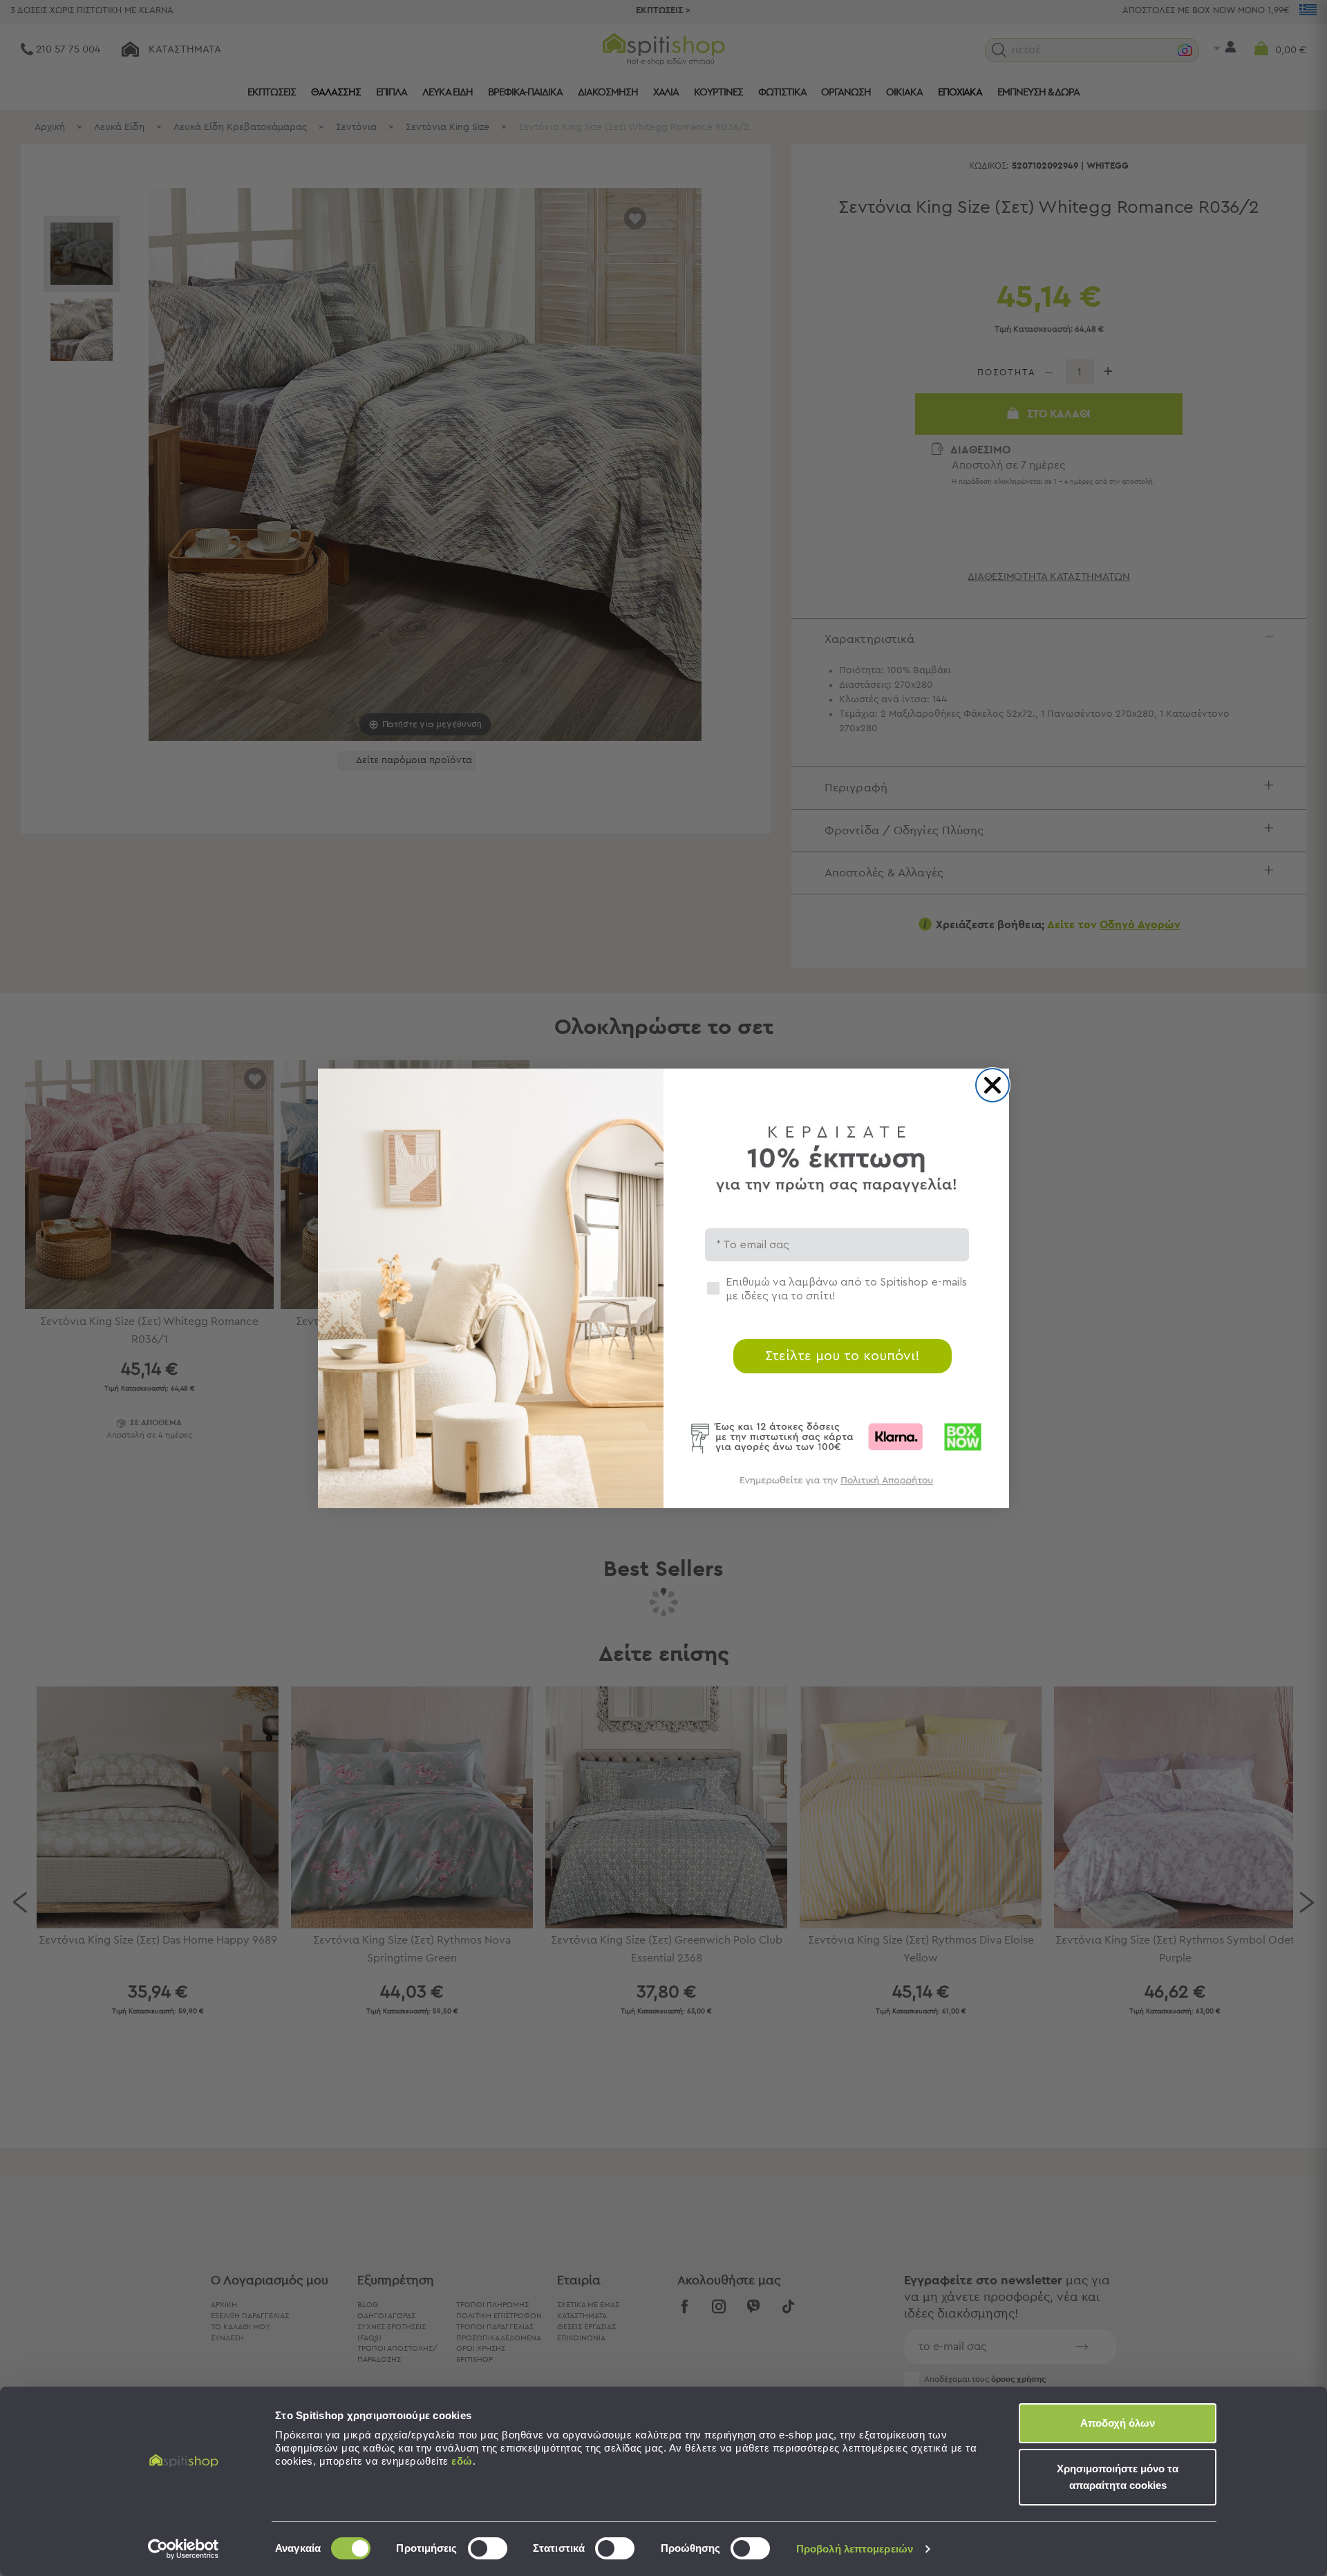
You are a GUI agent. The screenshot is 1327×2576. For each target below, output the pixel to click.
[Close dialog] (992, 1085)
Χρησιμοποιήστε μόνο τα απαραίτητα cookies (1118, 2477)
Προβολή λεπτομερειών (855, 2549)
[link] (836, 1487)
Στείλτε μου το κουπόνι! (843, 1356)
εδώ (462, 2461)
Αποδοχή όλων (1118, 2423)
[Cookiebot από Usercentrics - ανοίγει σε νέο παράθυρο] (183, 2549)
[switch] (488, 2548)
